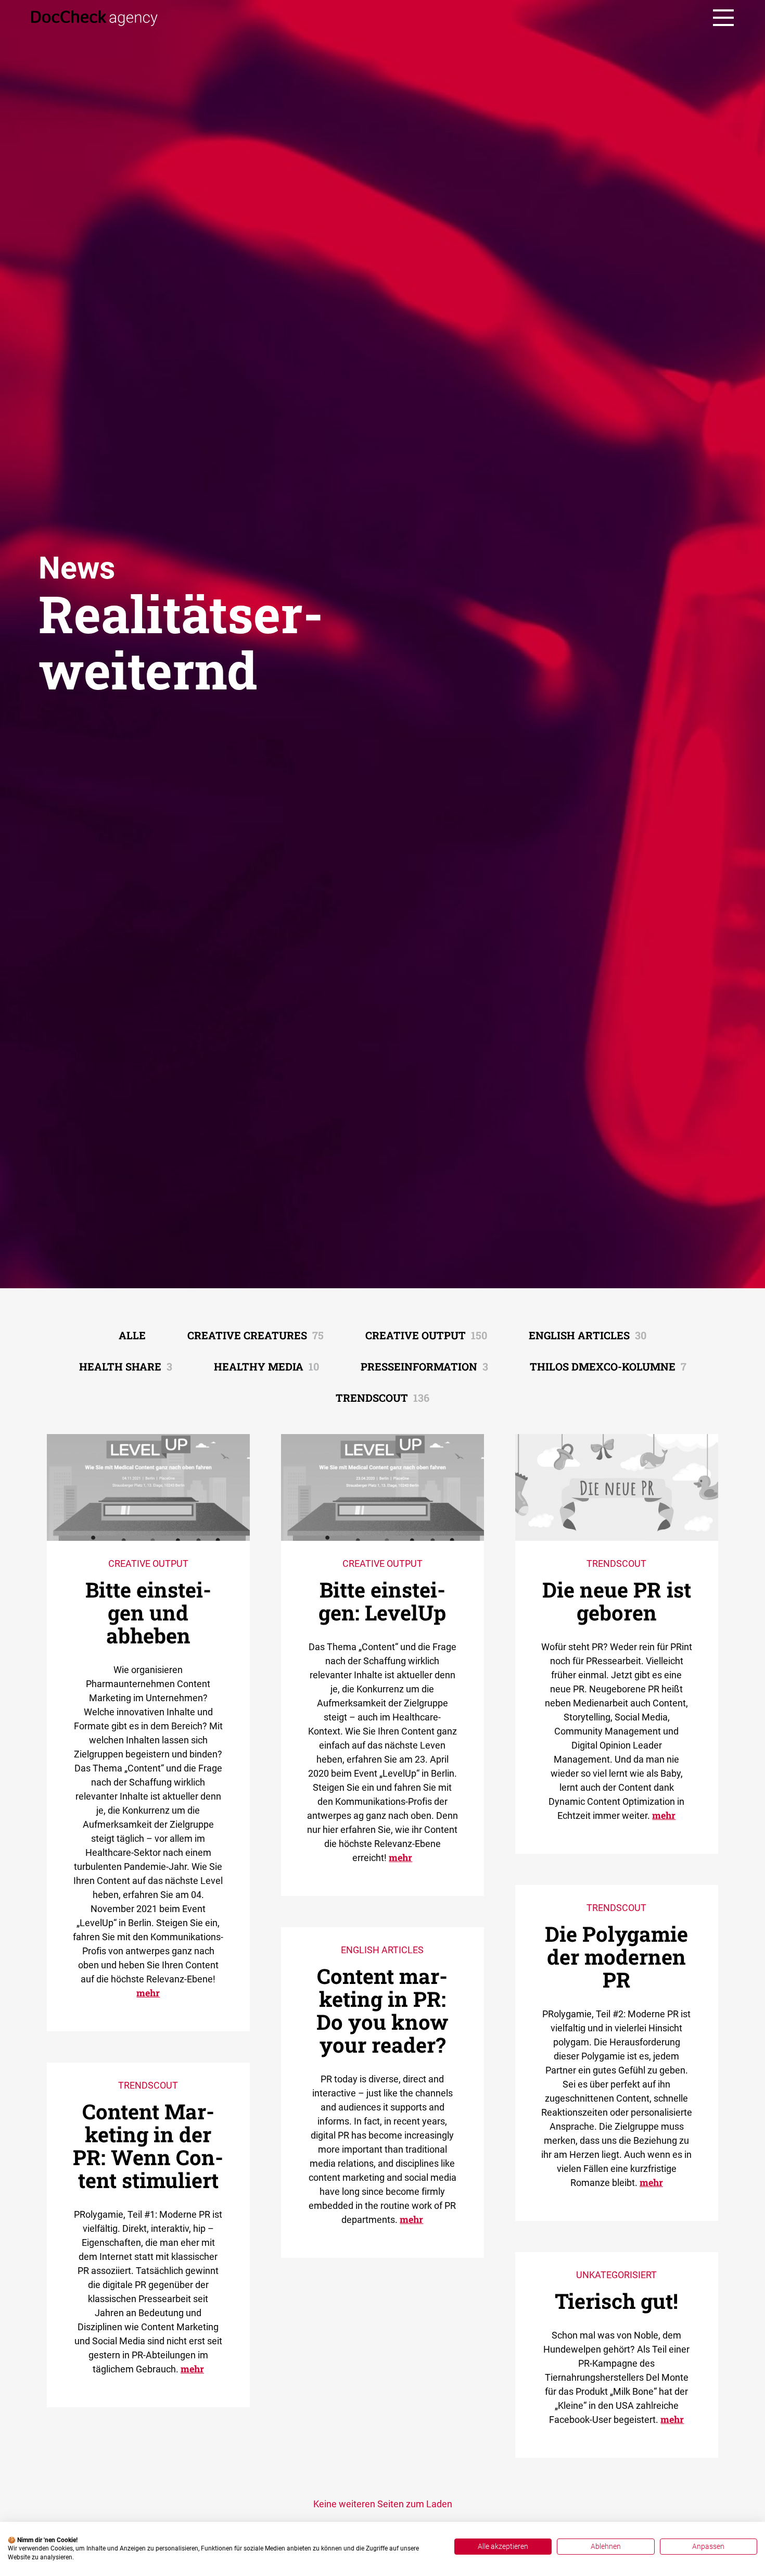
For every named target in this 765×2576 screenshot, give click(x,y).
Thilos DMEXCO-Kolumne (608, 1366)
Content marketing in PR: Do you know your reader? (382, 2010)
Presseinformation (424, 1366)
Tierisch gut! (616, 2301)
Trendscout (382, 1398)
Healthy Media (266, 1366)
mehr (148, 1993)
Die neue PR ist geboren (617, 1601)
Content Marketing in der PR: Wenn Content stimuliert (148, 2146)
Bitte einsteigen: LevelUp (382, 1601)
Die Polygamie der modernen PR (616, 1957)
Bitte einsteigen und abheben (148, 1612)
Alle (132, 1335)
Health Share (126, 1366)
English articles (588, 1335)
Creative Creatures (256, 1335)
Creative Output (426, 1335)
